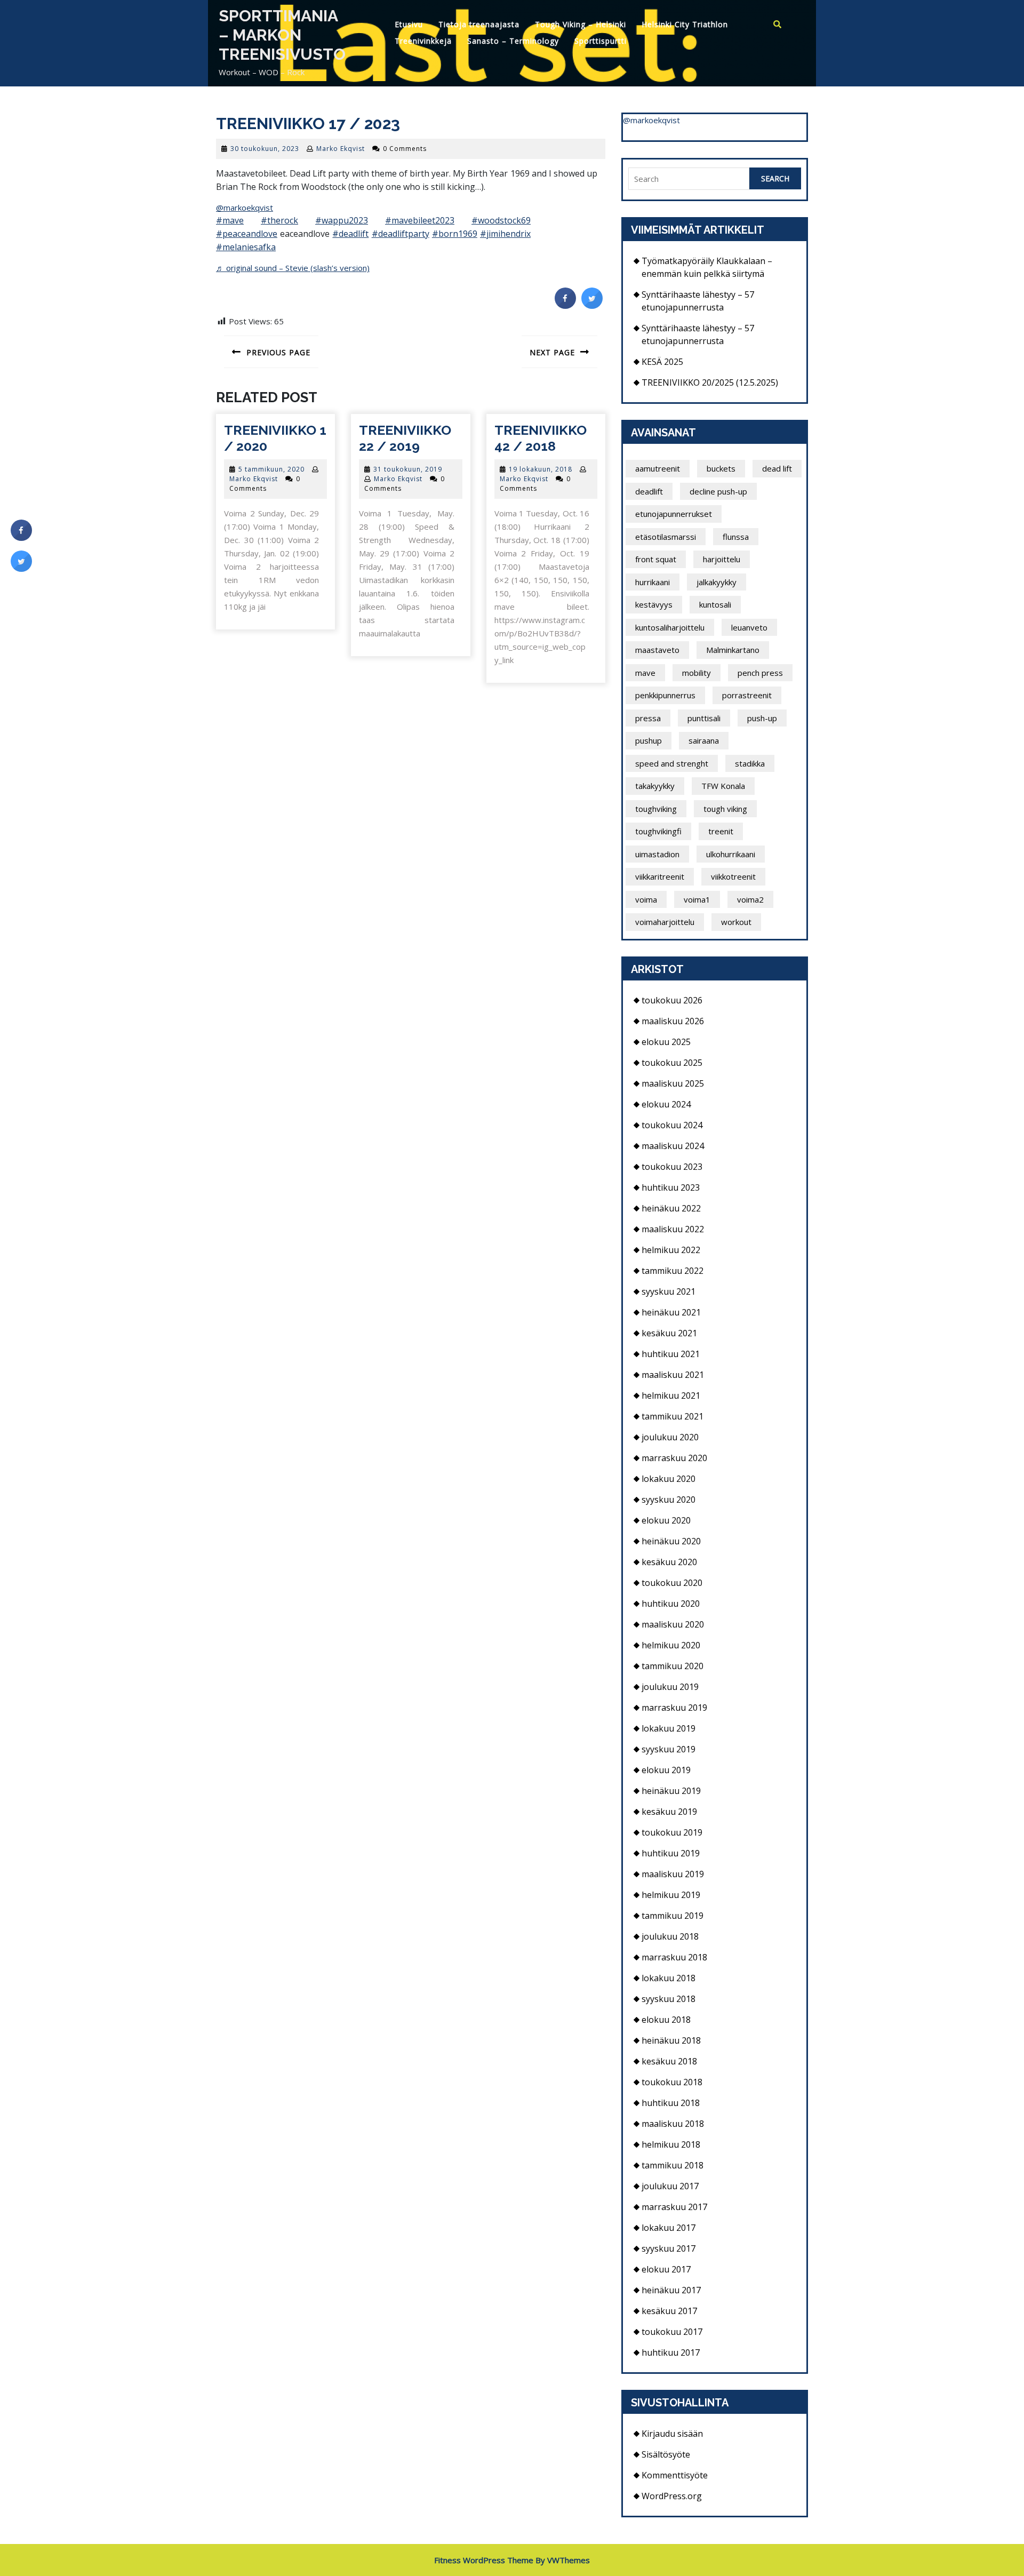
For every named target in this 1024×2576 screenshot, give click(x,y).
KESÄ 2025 (662, 362)
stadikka (750, 763)
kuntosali (715, 604)
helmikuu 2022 (671, 1250)
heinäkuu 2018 (671, 2040)
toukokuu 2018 (672, 2082)
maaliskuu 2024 (673, 1146)
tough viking (725, 809)
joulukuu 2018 (670, 1936)
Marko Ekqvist (341, 149)
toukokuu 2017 (672, 2332)
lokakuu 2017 (669, 2228)
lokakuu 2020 (669, 1479)
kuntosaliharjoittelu (670, 627)
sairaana (704, 740)
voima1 (697, 899)
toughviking (656, 809)
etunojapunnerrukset (674, 514)
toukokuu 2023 (672, 1167)
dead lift (777, 468)
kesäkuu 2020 (669, 1562)
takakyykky (655, 786)
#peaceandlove (247, 234)
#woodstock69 (501, 220)
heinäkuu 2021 (671, 1312)
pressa (648, 718)
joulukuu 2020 (670, 1437)
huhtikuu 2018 (671, 2103)
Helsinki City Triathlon (685, 24)
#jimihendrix (505, 234)
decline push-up (718, 491)
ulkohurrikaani (731, 854)
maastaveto (657, 650)
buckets (721, 468)
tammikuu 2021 (673, 1416)
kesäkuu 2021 (669, 1333)
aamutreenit (658, 468)
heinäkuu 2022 (671, 1208)
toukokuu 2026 (672, 1000)
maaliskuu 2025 (673, 1083)
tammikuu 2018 (673, 2165)
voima (646, 899)
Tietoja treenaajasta (479, 24)
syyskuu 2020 (669, 1500)
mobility (697, 673)
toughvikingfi (658, 831)
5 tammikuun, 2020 (271, 469)
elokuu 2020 (666, 1520)
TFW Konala (723, 786)
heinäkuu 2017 (671, 2290)
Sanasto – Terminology (513, 41)
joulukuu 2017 (670, 2186)
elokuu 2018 (666, 2020)
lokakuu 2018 (669, 1978)
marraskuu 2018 (674, 1957)
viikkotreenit (733, 876)
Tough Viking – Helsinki (581, 24)
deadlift (649, 491)
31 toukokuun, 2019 (408, 469)
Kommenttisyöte (675, 2475)
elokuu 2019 (666, 1770)
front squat (656, 559)
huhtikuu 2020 (671, 1604)
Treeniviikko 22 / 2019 (405, 438)
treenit (721, 831)
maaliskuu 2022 (673, 1229)
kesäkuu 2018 (669, 2061)
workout (736, 922)
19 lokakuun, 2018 (541, 469)
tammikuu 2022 (673, 1271)
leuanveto (749, 627)
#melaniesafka (246, 247)
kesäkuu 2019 (669, 1812)
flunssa (736, 537)
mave (645, 673)
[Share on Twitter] (592, 306)
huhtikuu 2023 (671, 1187)
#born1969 (455, 234)
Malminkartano (733, 650)
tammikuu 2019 (673, 1916)
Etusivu (409, 24)
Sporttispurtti (601, 41)
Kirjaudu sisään (672, 2434)
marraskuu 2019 (674, 1708)
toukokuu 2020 (672, 1583)
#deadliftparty (401, 234)
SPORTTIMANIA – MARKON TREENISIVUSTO (282, 35)
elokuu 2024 (666, 1104)
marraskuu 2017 (674, 2207)
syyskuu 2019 (669, 1749)
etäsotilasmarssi (666, 537)
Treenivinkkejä (423, 41)
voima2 (750, 899)
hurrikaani (653, 582)
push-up (762, 718)
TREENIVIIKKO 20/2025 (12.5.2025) (710, 382)
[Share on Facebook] (565, 306)
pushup (649, 740)
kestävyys (654, 604)
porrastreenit (747, 695)
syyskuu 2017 (669, 2248)
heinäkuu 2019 (671, 1791)
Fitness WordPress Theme (484, 2560)
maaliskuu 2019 (673, 1874)
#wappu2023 (342, 220)
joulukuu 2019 (670, 1687)
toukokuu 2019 (672, 1832)
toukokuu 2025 (672, 1063)
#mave (230, 220)
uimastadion (657, 854)
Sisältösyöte (666, 2454)
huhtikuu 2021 (671, 1354)
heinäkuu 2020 (671, 1541)
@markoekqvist (245, 208)
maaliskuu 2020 (673, 1624)
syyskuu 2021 (669, 1291)
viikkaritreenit (660, 876)
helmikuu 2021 (671, 1395)
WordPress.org (672, 2496)
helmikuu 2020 (671, 1645)
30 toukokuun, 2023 (265, 149)
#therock (279, 220)
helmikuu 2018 (671, 2144)
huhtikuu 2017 (671, 2352)
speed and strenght (672, 763)
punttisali (704, 718)
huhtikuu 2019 (671, 1853)
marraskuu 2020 (674, 1458)
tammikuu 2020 (673, 1666)
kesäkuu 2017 (669, 2311)
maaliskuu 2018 (673, 2124)
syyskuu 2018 (669, 1999)
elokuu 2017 (666, 2269)
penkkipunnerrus (665, 695)
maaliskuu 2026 (673, 1021)
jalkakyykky (717, 582)
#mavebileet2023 (420, 220)
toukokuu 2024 (672, 1125)
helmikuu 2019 (671, 1895)
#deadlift (350, 234)
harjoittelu (722, 559)
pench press (760, 673)
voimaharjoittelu (665, 922)
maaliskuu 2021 (673, 1375)
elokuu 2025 (666, 1042)
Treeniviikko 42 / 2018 (541, 438)
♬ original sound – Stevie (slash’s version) (293, 268)
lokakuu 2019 (669, 1728)
